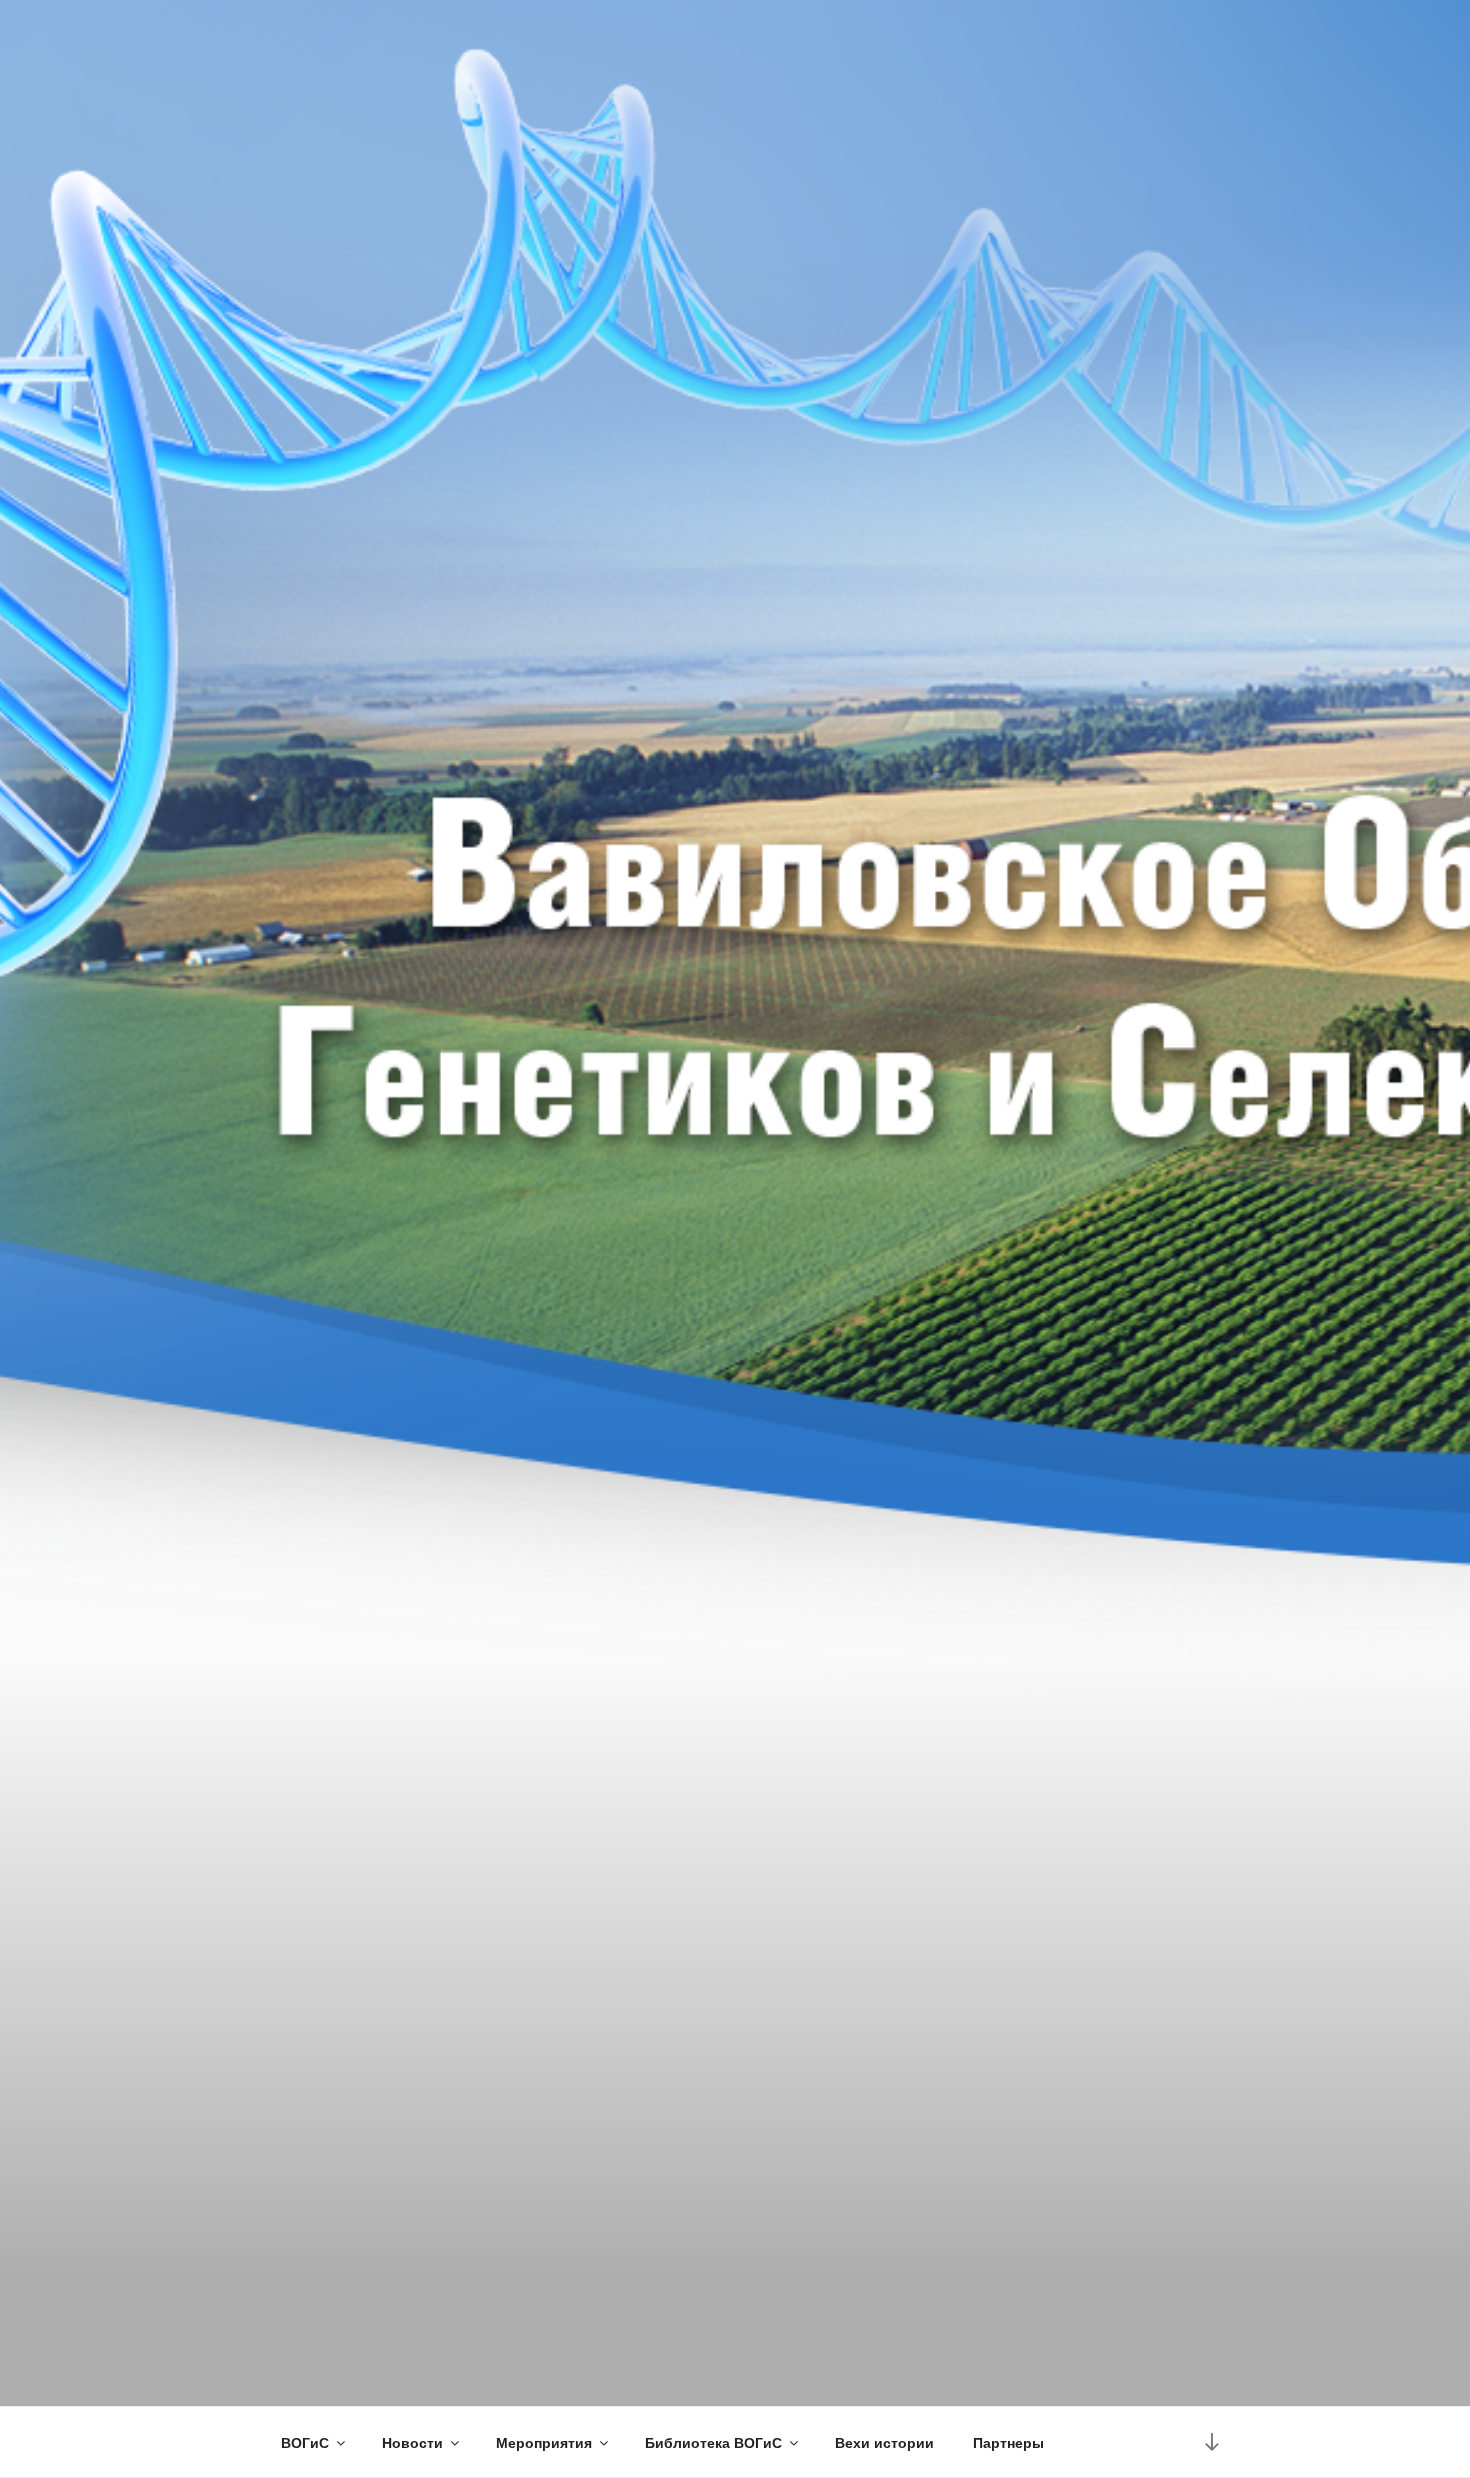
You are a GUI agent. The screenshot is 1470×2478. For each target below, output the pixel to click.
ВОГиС (305, 2442)
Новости (412, 2442)
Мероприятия (544, 2442)
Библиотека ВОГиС (713, 2442)
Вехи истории (884, 2442)
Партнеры (1008, 2442)
